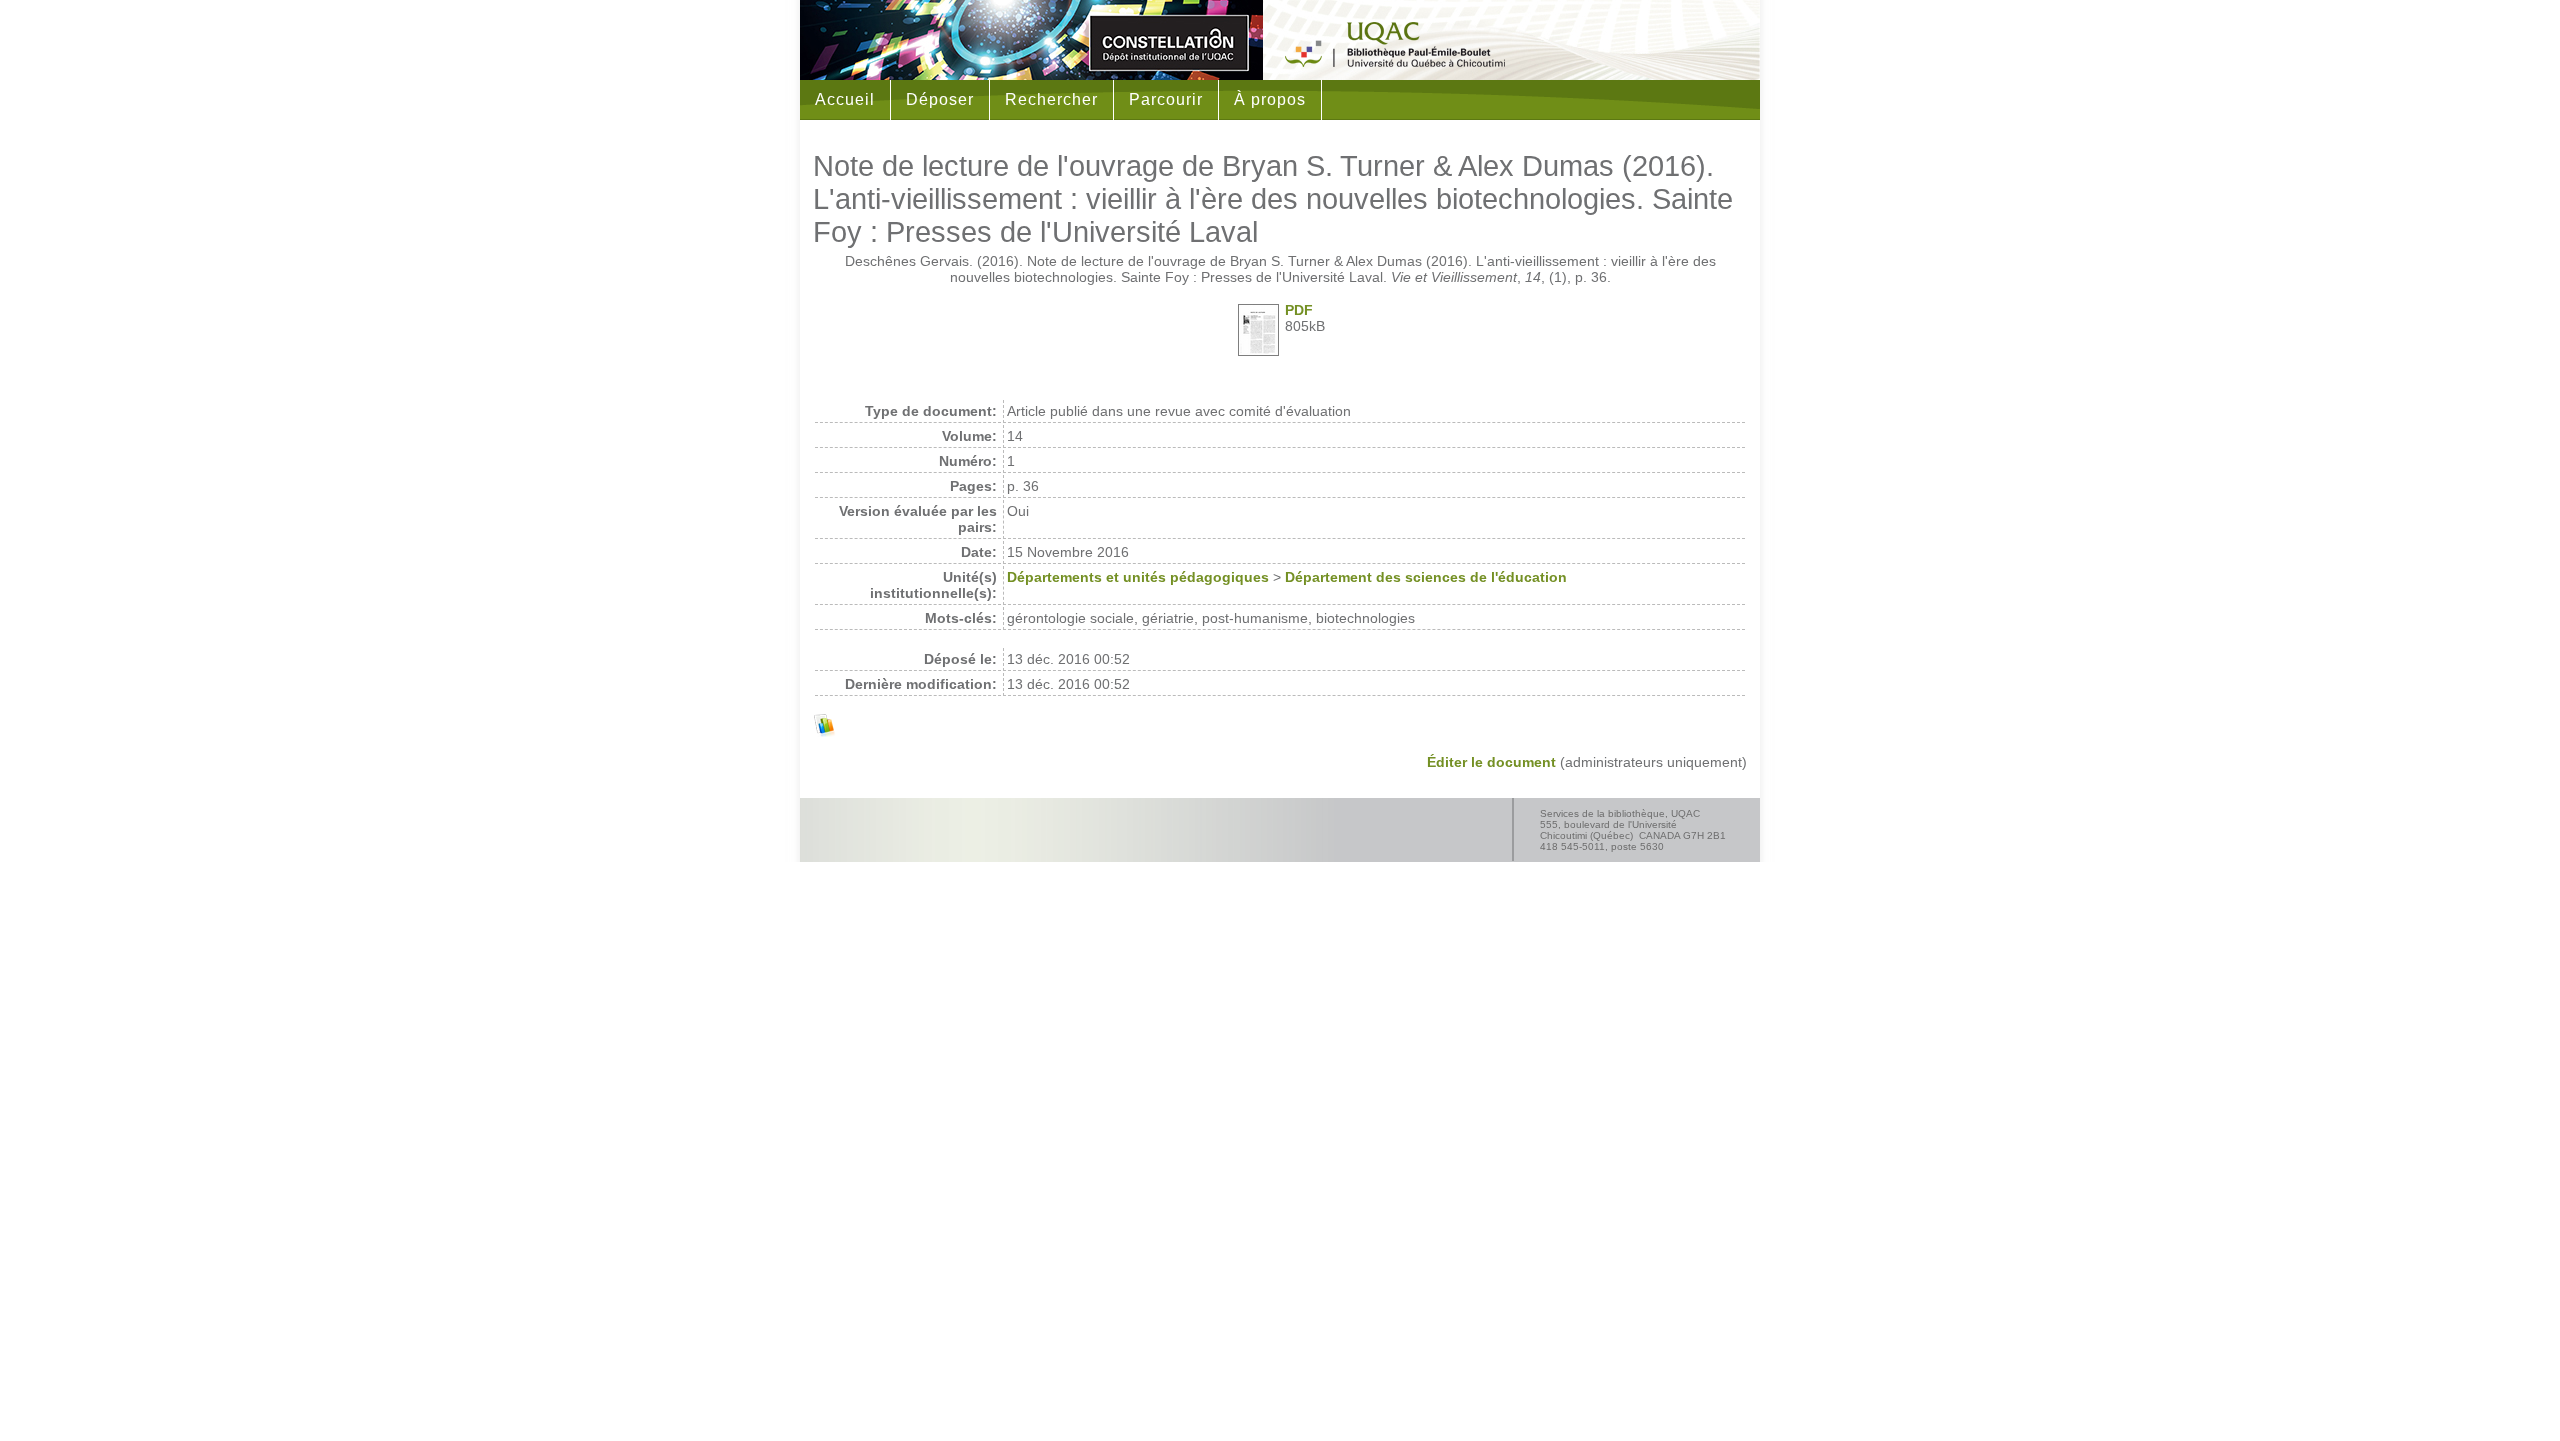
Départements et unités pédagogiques (1138, 577)
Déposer (940, 99)
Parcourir (1166, 99)
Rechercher (1051, 99)
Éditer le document (1491, 762)
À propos (1270, 99)
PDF (1299, 310)
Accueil (845, 99)
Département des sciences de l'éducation (1426, 577)
